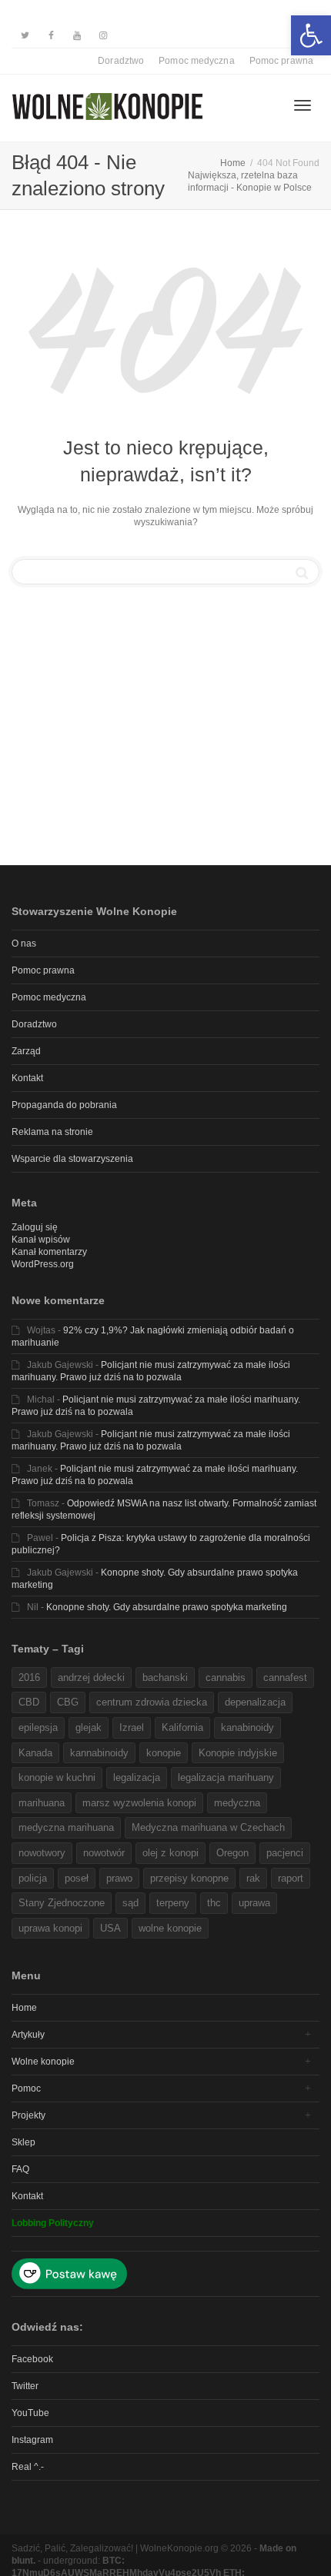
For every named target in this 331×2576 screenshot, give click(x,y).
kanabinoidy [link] (247, 1727)
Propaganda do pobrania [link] (64, 1105)
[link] (311, 35)
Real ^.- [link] (28, 2467)
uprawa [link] (254, 1903)
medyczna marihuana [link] (66, 1827)
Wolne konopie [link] (43, 2062)
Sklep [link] (23, 2142)
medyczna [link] (237, 1803)
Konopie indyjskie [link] (238, 1753)
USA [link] (110, 1928)
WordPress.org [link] (43, 1264)
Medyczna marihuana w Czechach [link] (208, 1827)
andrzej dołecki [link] (91, 1677)
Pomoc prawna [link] (281, 61)
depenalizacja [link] (255, 1702)
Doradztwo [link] (121, 61)
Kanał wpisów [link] (41, 1240)
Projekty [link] (28, 2115)
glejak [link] (89, 1727)
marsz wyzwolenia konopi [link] (139, 1803)
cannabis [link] (226, 1677)
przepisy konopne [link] (189, 1878)
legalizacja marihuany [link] (226, 1777)
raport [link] (291, 1878)
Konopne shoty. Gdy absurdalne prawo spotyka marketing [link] (167, 1607)
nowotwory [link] (42, 1853)
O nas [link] (24, 944)
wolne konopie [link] (170, 1928)
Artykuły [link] (28, 2035)
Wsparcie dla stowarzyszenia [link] (72, 1159)
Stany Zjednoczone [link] (62, 1903)
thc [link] (214, 1903)
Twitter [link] (25, 2386)
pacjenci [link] (285, 1853)
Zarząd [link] (26, 1051)
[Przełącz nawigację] (303, 105)
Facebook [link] (32, 2359)
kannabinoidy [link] (99, 1753)
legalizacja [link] (137, 1777)
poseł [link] (77, 1878)
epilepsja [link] (38, 1727)
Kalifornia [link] (182, 1727)
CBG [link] (68, 1702)
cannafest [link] (285, 1677)
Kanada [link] (35, 1753)
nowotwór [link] (104, 1853)
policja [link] (33, 1878)
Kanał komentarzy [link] (49, 1252)
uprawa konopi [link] (50, 1928)
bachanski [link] (165, 1677)
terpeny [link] (173, 1903)
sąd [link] (130, 1903)
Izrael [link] (132, 1727)
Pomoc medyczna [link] (196, 61)
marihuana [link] (42, 1803)
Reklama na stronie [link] (52, 1132)
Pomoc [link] (26, 2088)
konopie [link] (164, 1753)
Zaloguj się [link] (35, 1227)
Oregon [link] (232, 1853)
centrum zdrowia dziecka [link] (152, 1702)
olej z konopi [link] (171, 1853)
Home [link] (24, 2008)
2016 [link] (29, 1677)
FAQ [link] (20, 2169)
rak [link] (253, 1878)
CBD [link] (29, 1702)
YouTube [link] (30, 2413)
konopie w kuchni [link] (57, 1777)
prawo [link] (119, 1878)
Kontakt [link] (27, 1078)
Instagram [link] (32, 2440)
